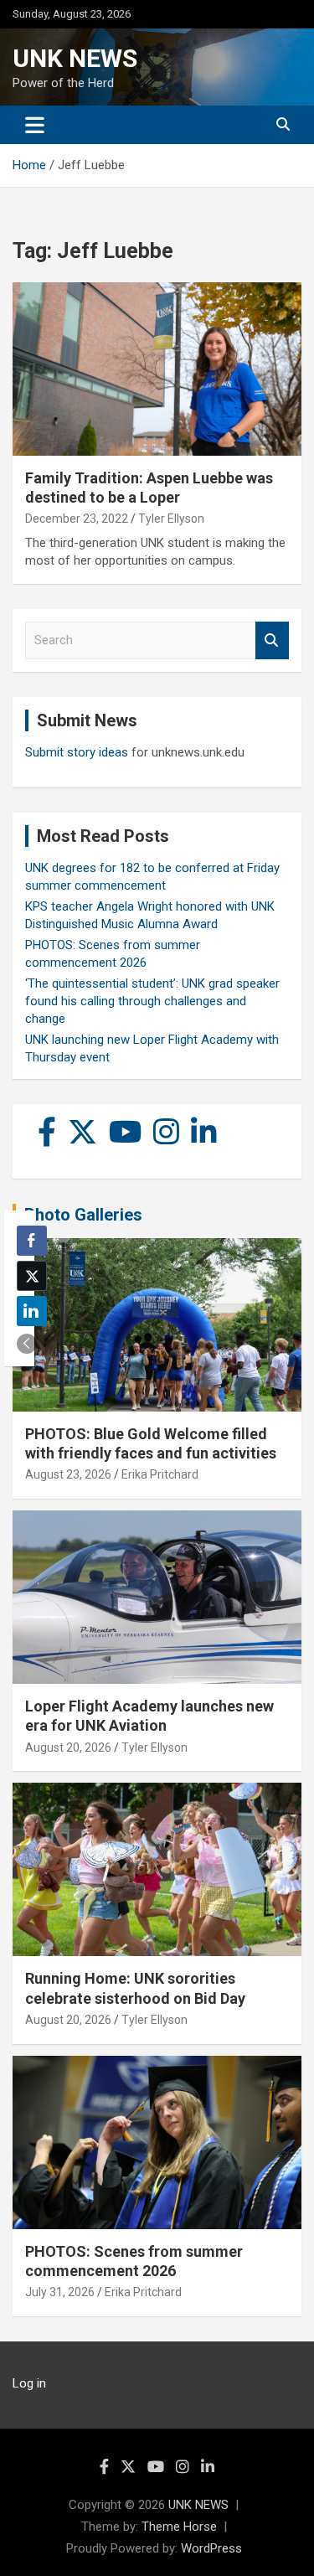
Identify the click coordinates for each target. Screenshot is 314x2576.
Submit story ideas (77, 752)
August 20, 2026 (68, 1747)
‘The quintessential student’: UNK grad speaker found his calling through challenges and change (152, 1001)
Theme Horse (179, 2527)
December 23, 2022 (77, 519)
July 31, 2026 (60, 2292)
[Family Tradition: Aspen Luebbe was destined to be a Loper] (157, 369)
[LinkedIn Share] (32, 1311)
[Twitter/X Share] (32, 1276)
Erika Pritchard (160, 1474)
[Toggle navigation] (35, 125)
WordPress (211, 2548)
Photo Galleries (83, 1215)
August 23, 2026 (68, 1474)
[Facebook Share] (32, 1241)
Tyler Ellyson (171, 519)
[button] (27, 1344)
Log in (29, 2383)
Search (272, 640)
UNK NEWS (75, 58)
